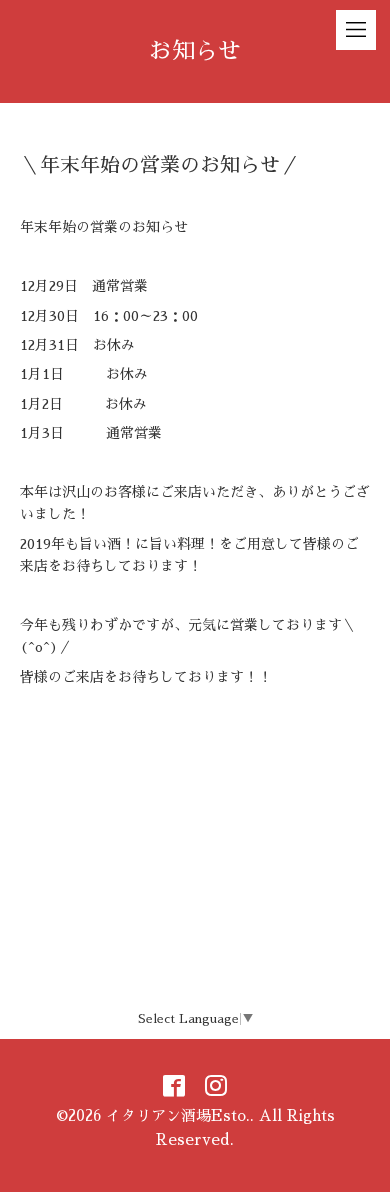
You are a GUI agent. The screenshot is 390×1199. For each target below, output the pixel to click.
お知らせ (195, 51)
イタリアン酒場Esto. (178, 1115)
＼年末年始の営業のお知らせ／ (160, 165)
